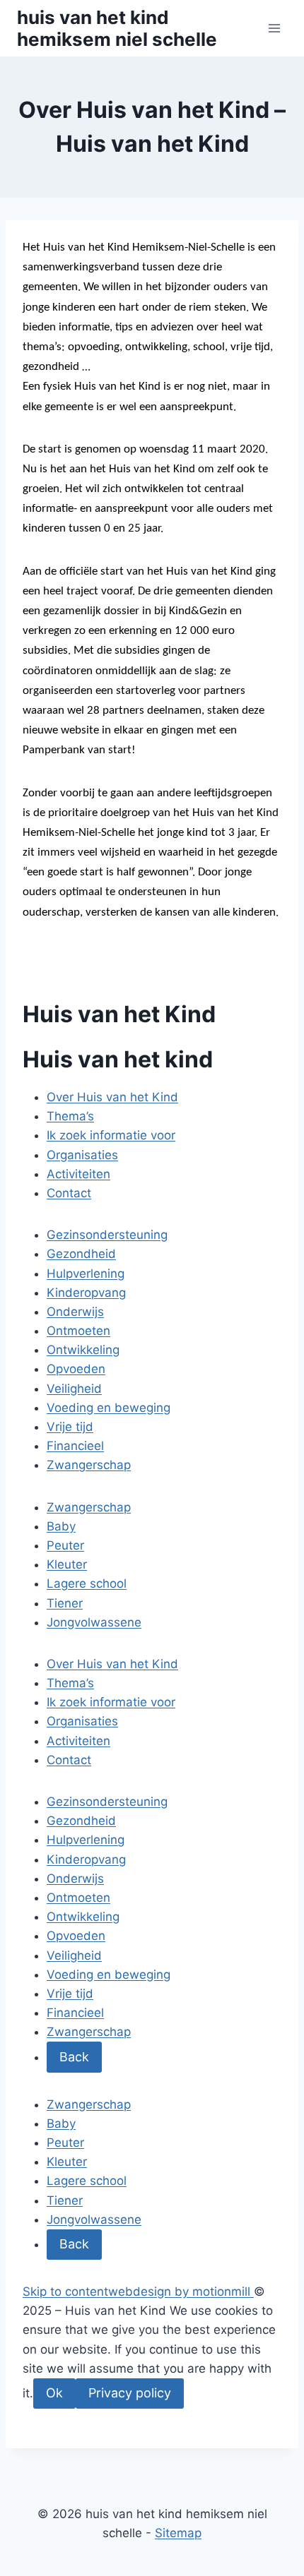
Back (74, 2057)
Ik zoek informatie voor (111, 1135)
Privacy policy (130, 2393)
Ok (54, 2393)
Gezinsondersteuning (107, 1235)
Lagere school (87, 1583)
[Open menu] (274, 28)
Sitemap (178, 2533)
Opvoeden (76, 1369)
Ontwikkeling (83, 1350)
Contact (69, 1193)
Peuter (65, 1545)
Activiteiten (78, 1174)
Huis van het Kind (119, 1014)
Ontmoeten (78, 1331)
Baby (61, 1526)
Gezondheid (81, 1254)
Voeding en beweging (109, 1408)
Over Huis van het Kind (112, 1097)
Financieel (75, 1446)
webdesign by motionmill (179, 2292)
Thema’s (70, 1116)
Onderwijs (75, 1312)
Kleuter (67, 1564)
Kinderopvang (86, 1293)
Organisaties (82, 1155)
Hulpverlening (86, 1274)
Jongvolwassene (94, 1622)
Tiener (65, 1603)
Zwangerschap (89, 1465)
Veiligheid (74, 1389)
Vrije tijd (70, 1427)
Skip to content (65, 2292)
